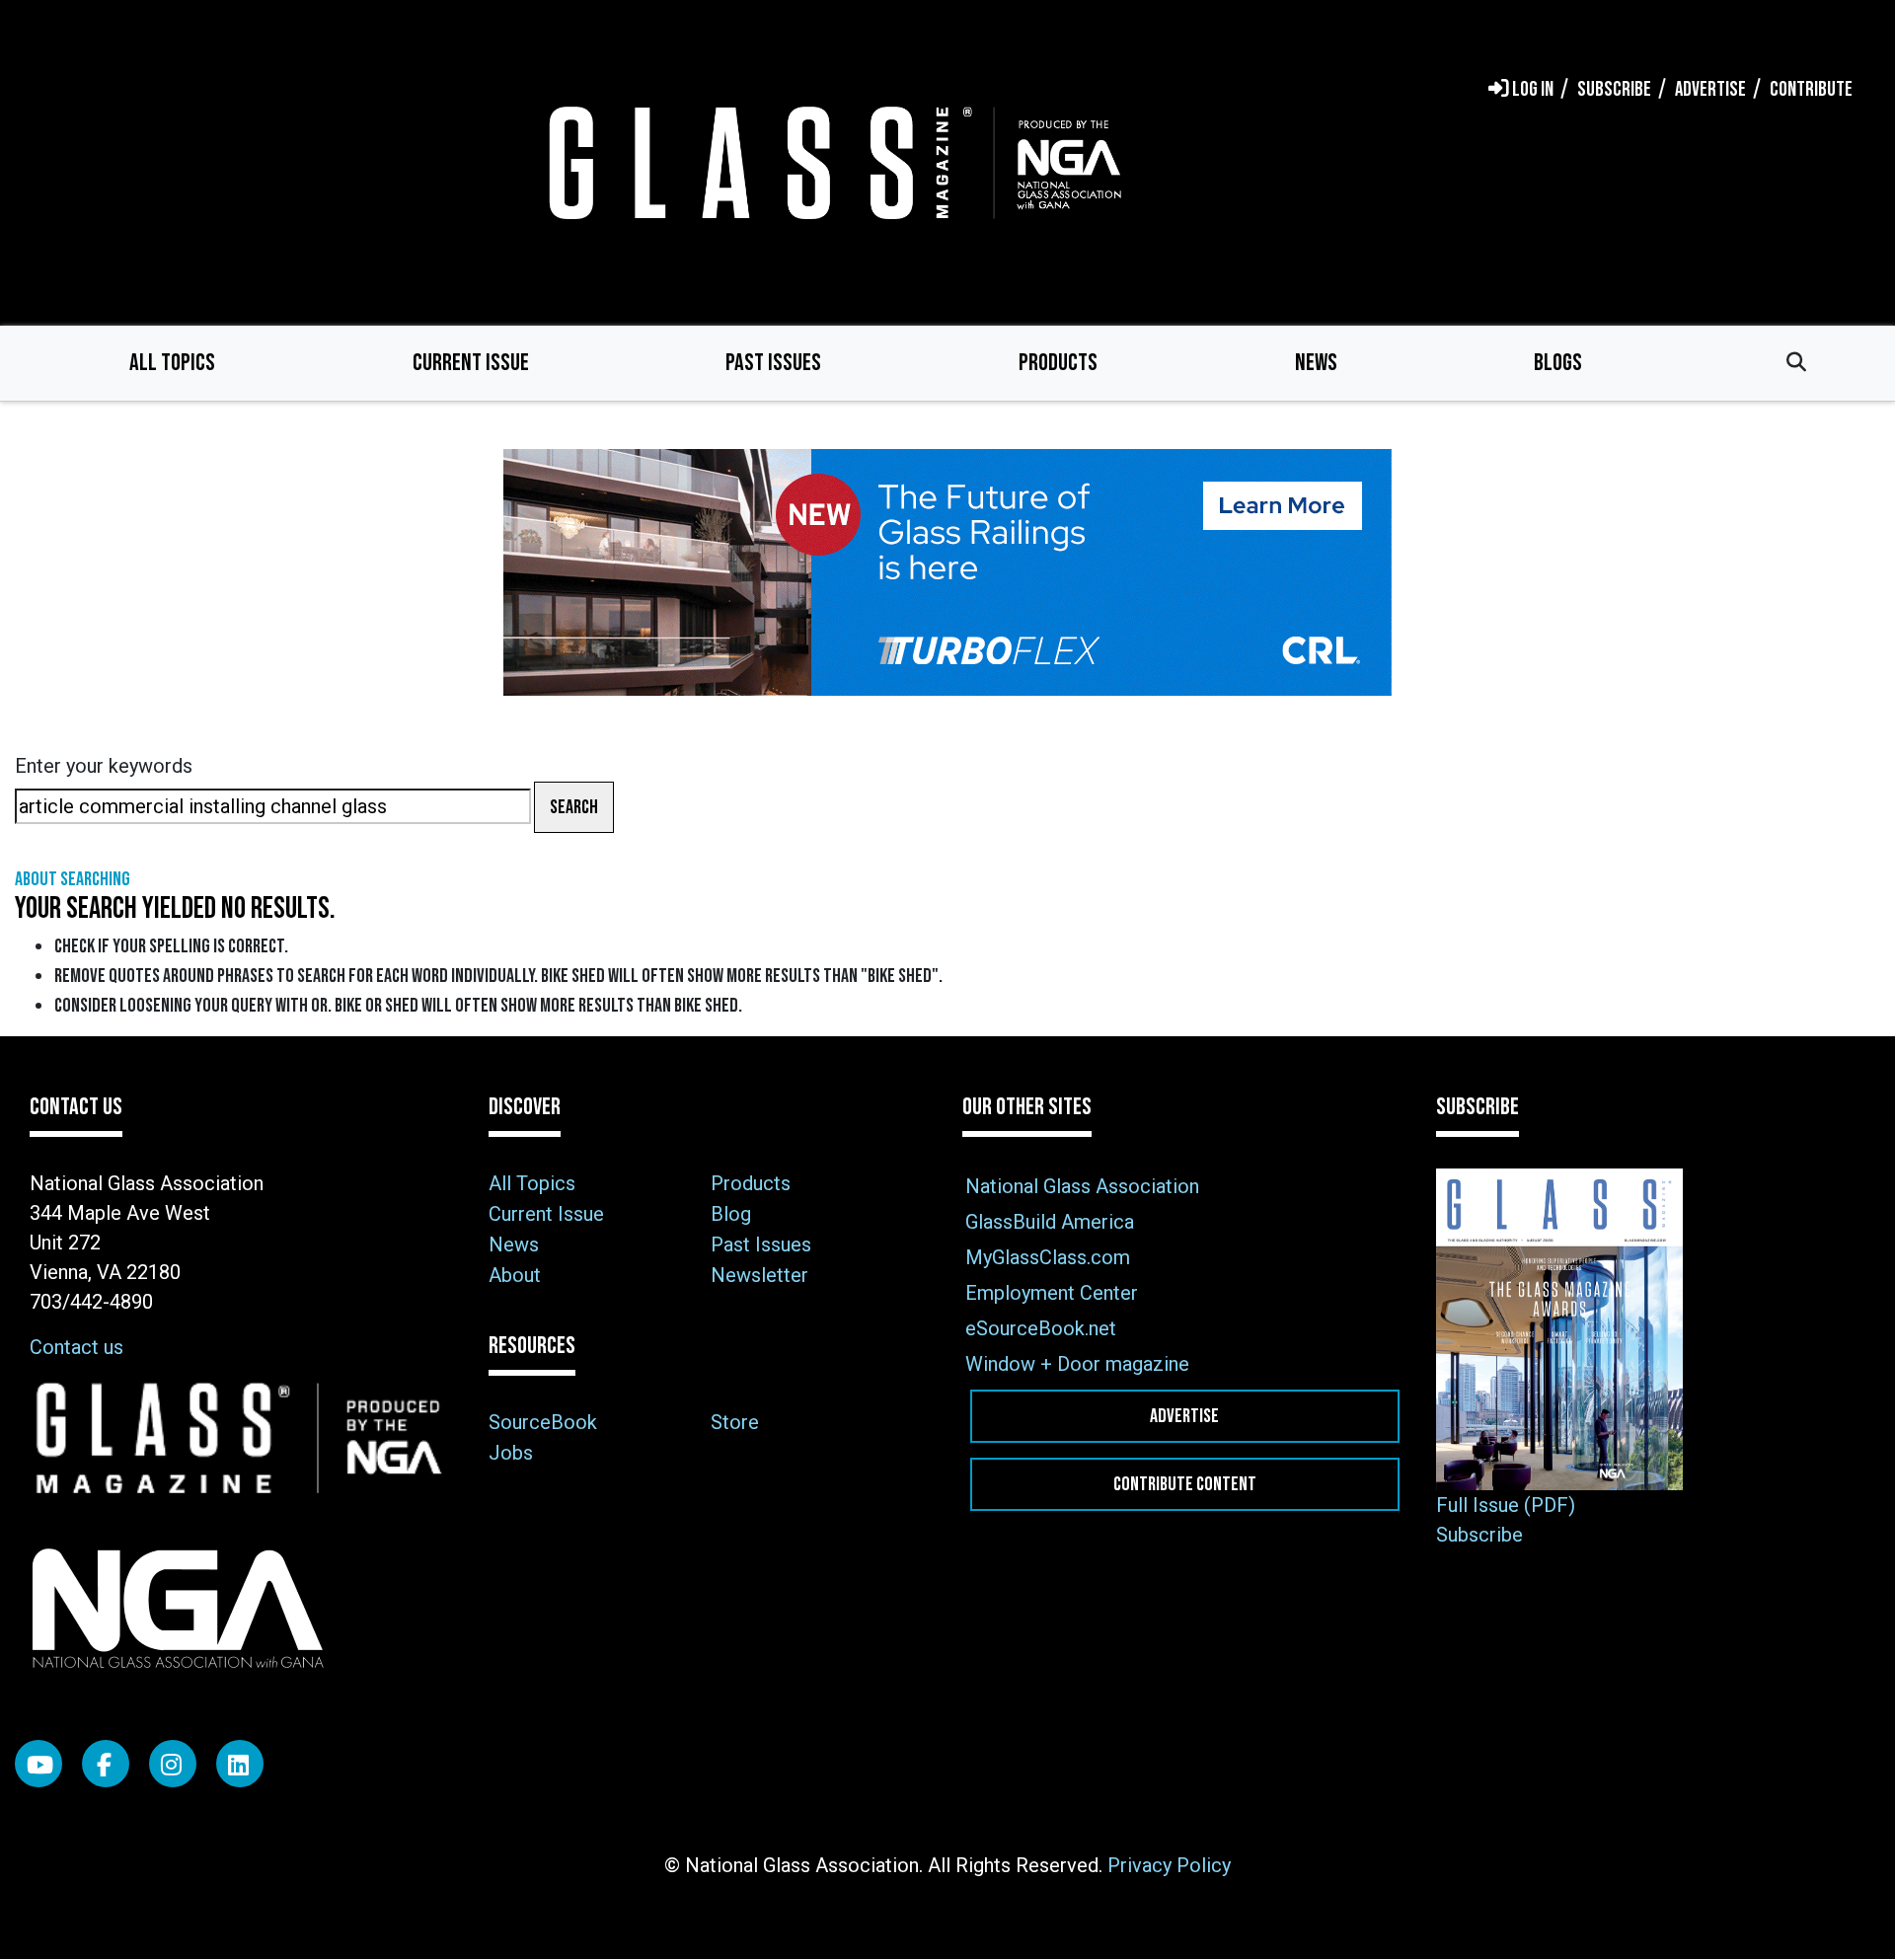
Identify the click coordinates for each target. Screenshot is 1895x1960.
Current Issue (471, 363)
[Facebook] (106, 1764)
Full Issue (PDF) (1506, 1505)
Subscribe (1479, 1535)
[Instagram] (173, 1764)
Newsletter (759, 1275)
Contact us (76, 1347)
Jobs (511, 1453)
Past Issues (773, 363)
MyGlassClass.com (1048, 1257)
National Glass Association (1082, 1186)
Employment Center (1052, 1293)
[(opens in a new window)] (947, 572)
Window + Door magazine (1077, 1364)
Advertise (1184, 1416)
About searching (73, 879)
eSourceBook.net (1041, 1328)
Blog (731, 1214)
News (1316, 363)
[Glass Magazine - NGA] (831, 162)
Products (1058, 363)
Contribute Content (1185, 1484)
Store (735, 1422)
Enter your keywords (104, 766)
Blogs (1558, 363)
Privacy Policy (1169, 1865)
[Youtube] (38, 1764)
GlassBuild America (1050, 1222)
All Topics (172, 363)
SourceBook (543, 1422)
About (515, 1275)
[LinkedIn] (240, 1764)
